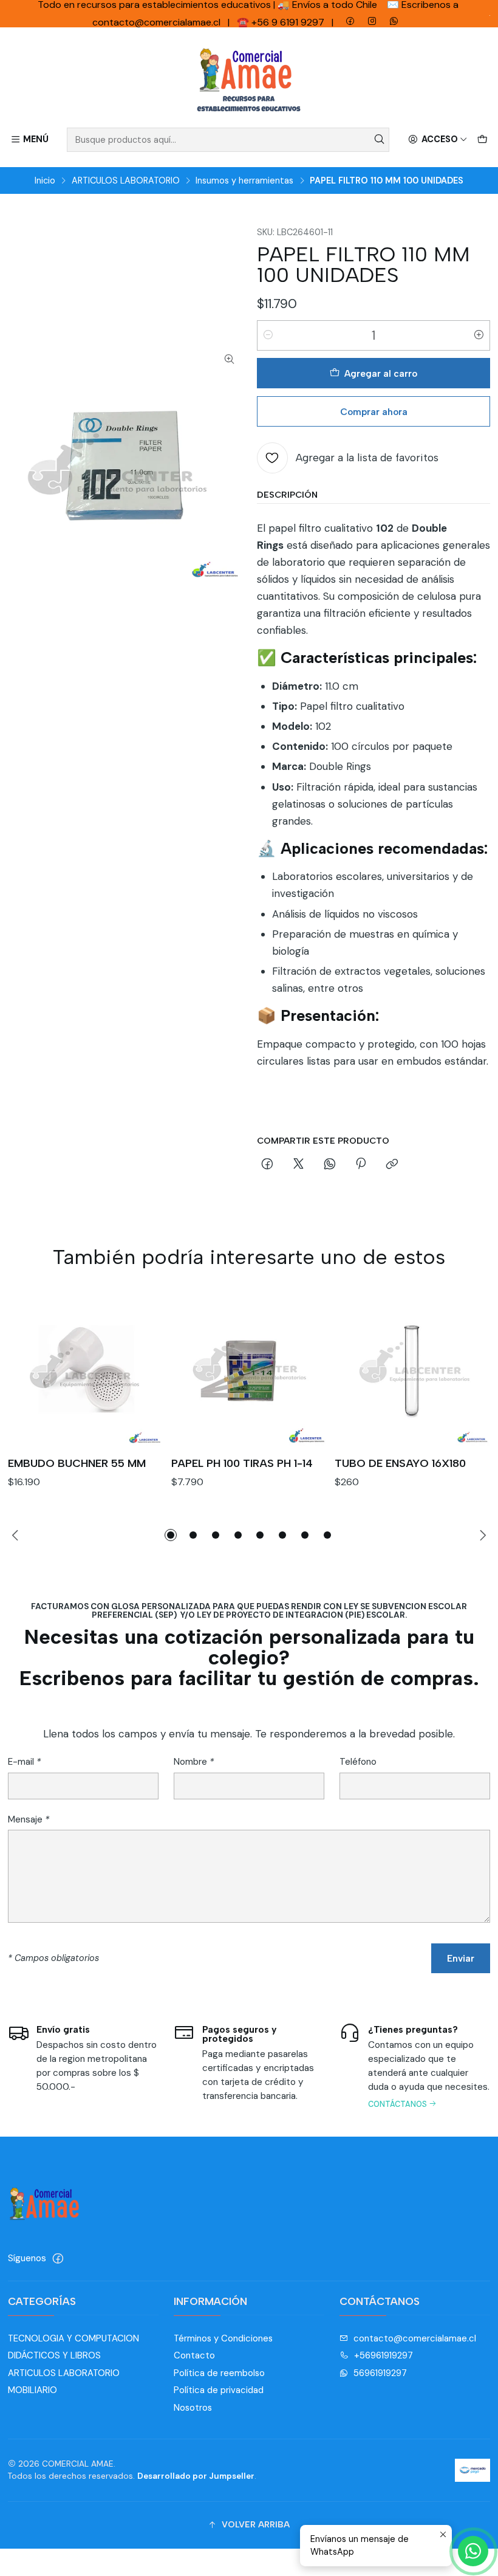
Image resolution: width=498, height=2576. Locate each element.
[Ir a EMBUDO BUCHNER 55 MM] (86, 1369)
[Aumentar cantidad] (479, 335)
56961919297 (380, 2373)
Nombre (194, 1762)
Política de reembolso (219, 2373)
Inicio (45, 180)
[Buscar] (379, 140)
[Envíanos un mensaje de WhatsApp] (473, 2551)
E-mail (24, 1762)
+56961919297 (384, 2355)
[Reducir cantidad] (268, 335)
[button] (171, 1535)
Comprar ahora (374, 412)
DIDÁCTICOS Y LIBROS (54, 2355)
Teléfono (358, 1762)
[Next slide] (481, 1535)
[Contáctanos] (415, 2069)
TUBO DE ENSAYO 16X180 (400, 1463)
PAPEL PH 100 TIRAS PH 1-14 (242, 1463)
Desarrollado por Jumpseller (196, 2476)
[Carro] (482, 140)
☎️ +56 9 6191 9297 (282, 22)
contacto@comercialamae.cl (415, 2338)
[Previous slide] (17, 1535)
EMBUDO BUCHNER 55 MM (77, 1463)
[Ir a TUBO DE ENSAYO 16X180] (412, 1369)
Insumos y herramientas (244, 180)
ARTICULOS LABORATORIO (126, 180)
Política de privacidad (219, 2390)
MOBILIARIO (32, 2390)
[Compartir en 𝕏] (298, 1164)
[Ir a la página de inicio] (249, 80)
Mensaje (29, 1820)
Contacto (194, 2355)
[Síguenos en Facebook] (58, 2258)
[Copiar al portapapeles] (392, 1164)
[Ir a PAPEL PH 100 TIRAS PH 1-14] (249, 1369)
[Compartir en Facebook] (268, 1164)
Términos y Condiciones (223, 2338)
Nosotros (193, 2408)
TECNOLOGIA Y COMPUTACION (73, 2338)
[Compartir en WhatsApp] (329, 1164)
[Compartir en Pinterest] (361, 1164)
